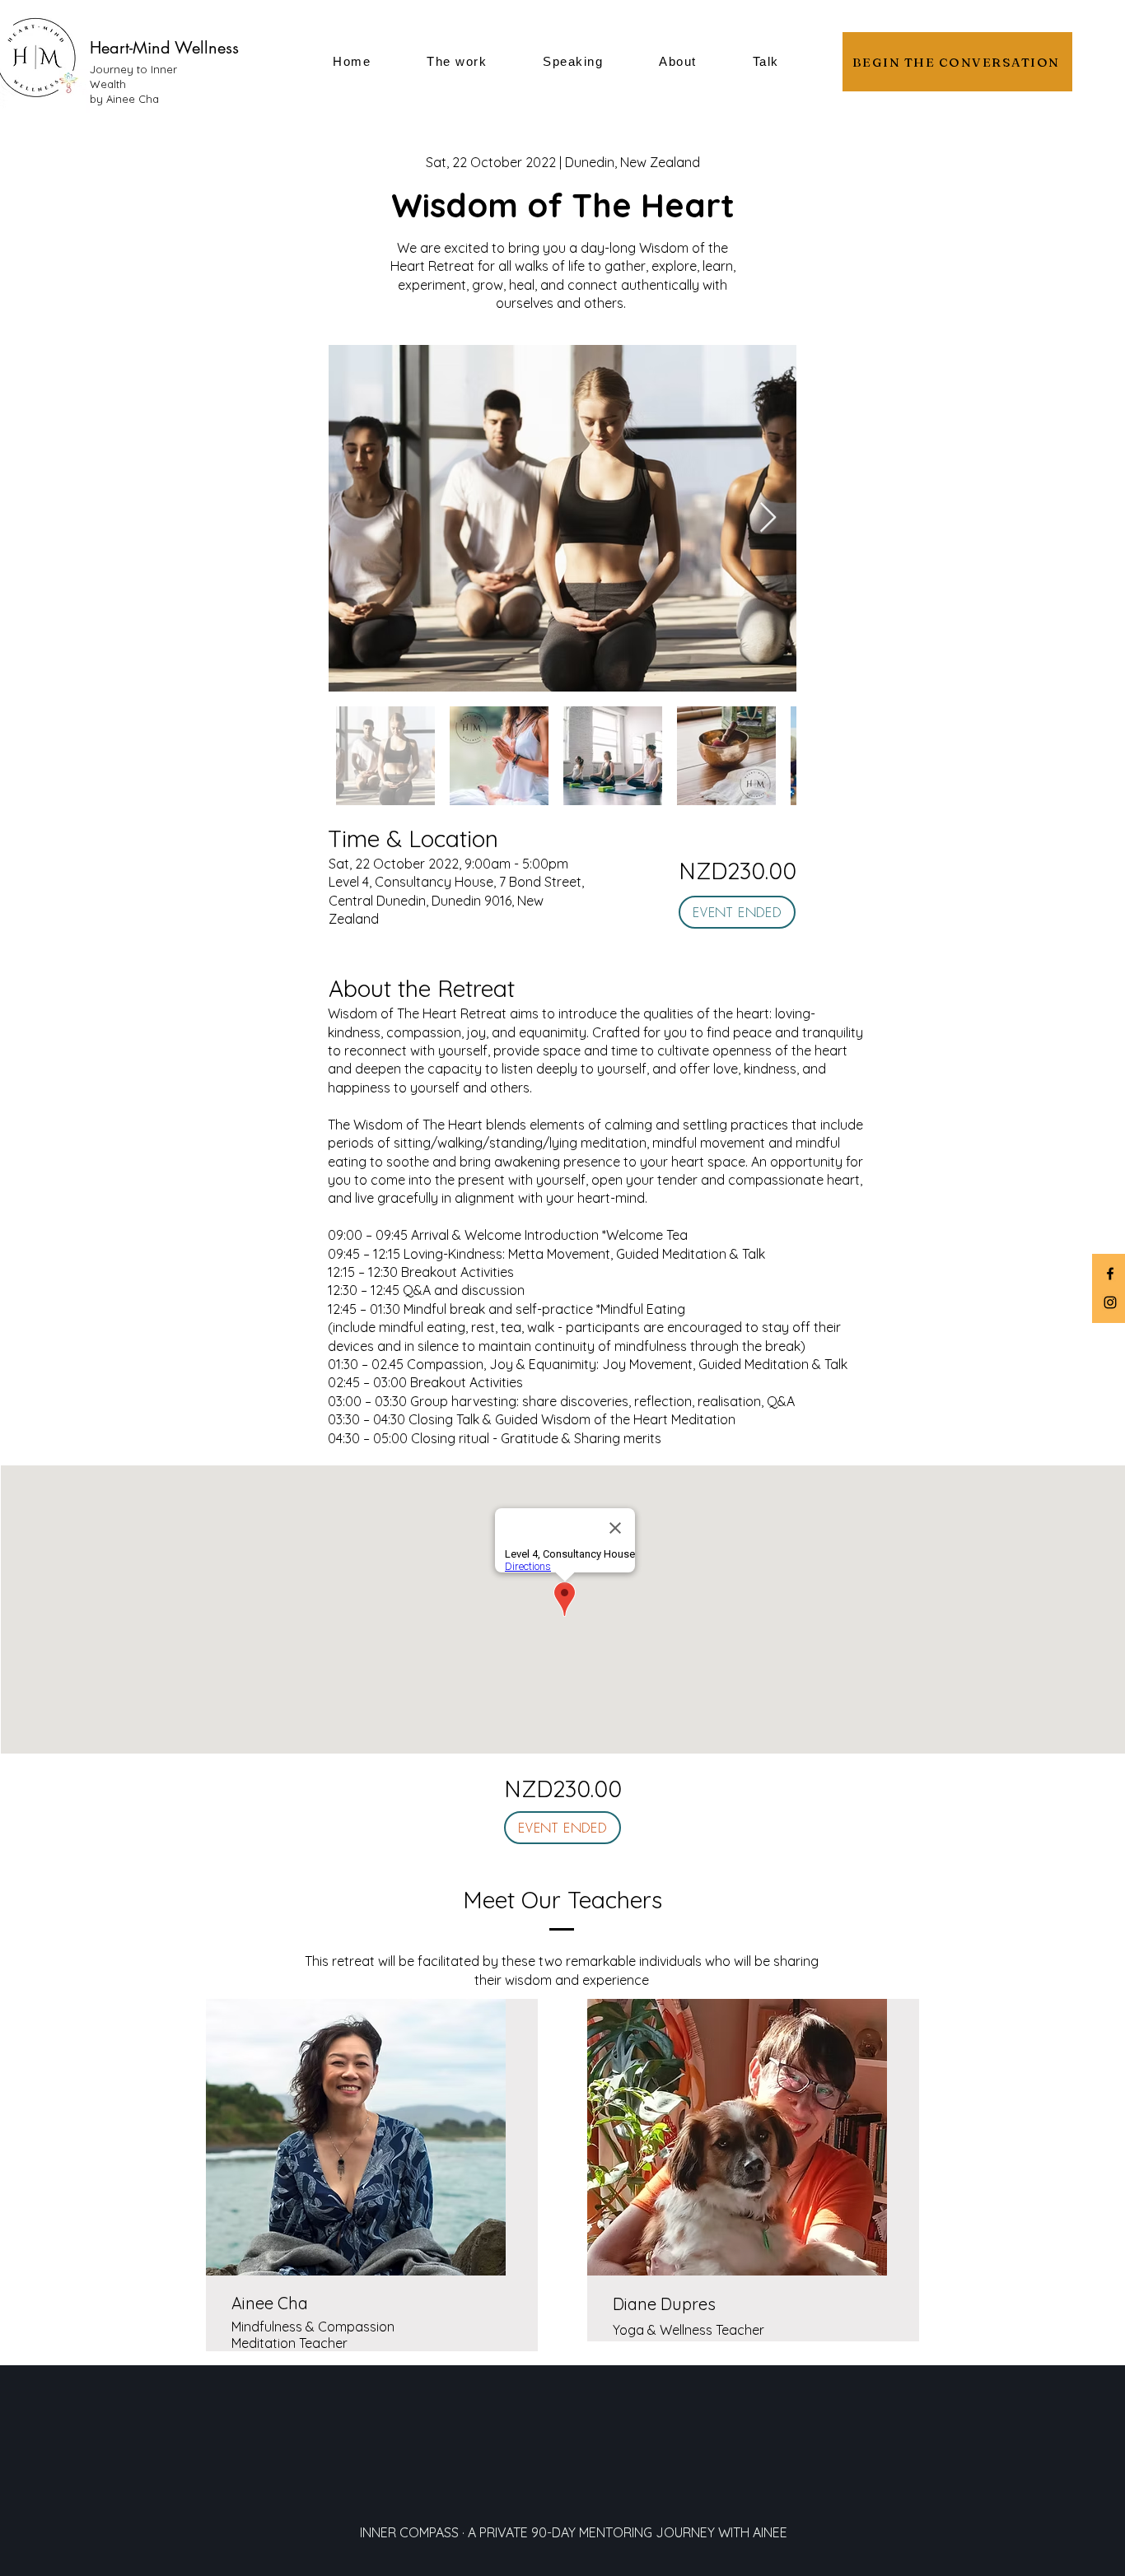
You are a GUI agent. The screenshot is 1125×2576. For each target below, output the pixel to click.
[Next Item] (768, 518)
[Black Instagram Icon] (1110, 1302)
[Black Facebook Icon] (1110, 1274)
